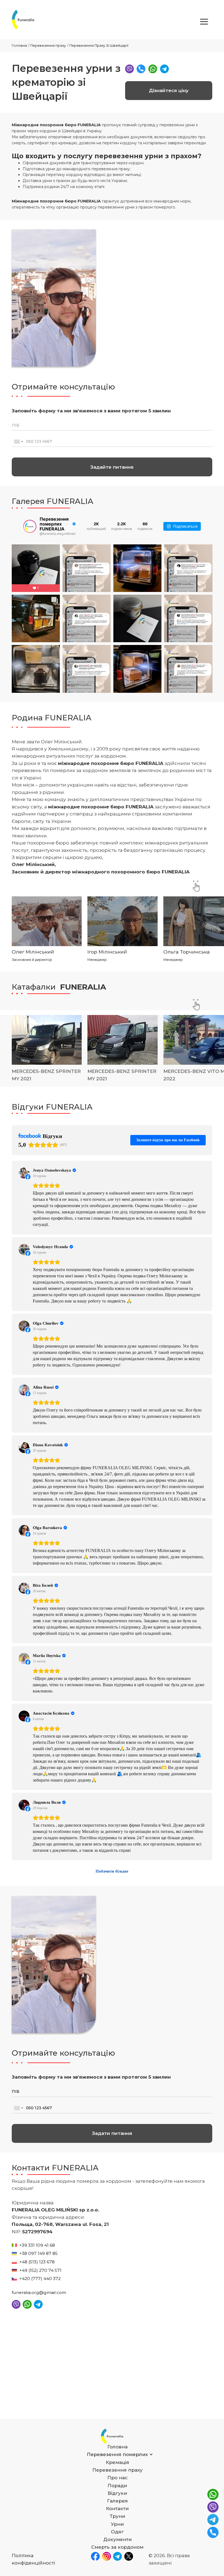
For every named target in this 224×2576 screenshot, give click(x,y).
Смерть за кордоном (117, 2547)
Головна (19, 46)
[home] (23, 20)
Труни (117, 2516)
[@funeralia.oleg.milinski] (30, 526)
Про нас (117, 2478)
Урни (117, 2524)
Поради (117, 2486)
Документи (117, 2539)
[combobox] (18, 442)
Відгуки (117, 2493)
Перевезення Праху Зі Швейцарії (99, 46)
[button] (204, 22)
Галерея (117, 2501)
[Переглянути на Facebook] (24, 1173)
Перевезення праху (48, 46)
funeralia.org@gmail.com (39, 2292)
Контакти (117, 2508)
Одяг (117, 2532)
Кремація (117, 2462)
